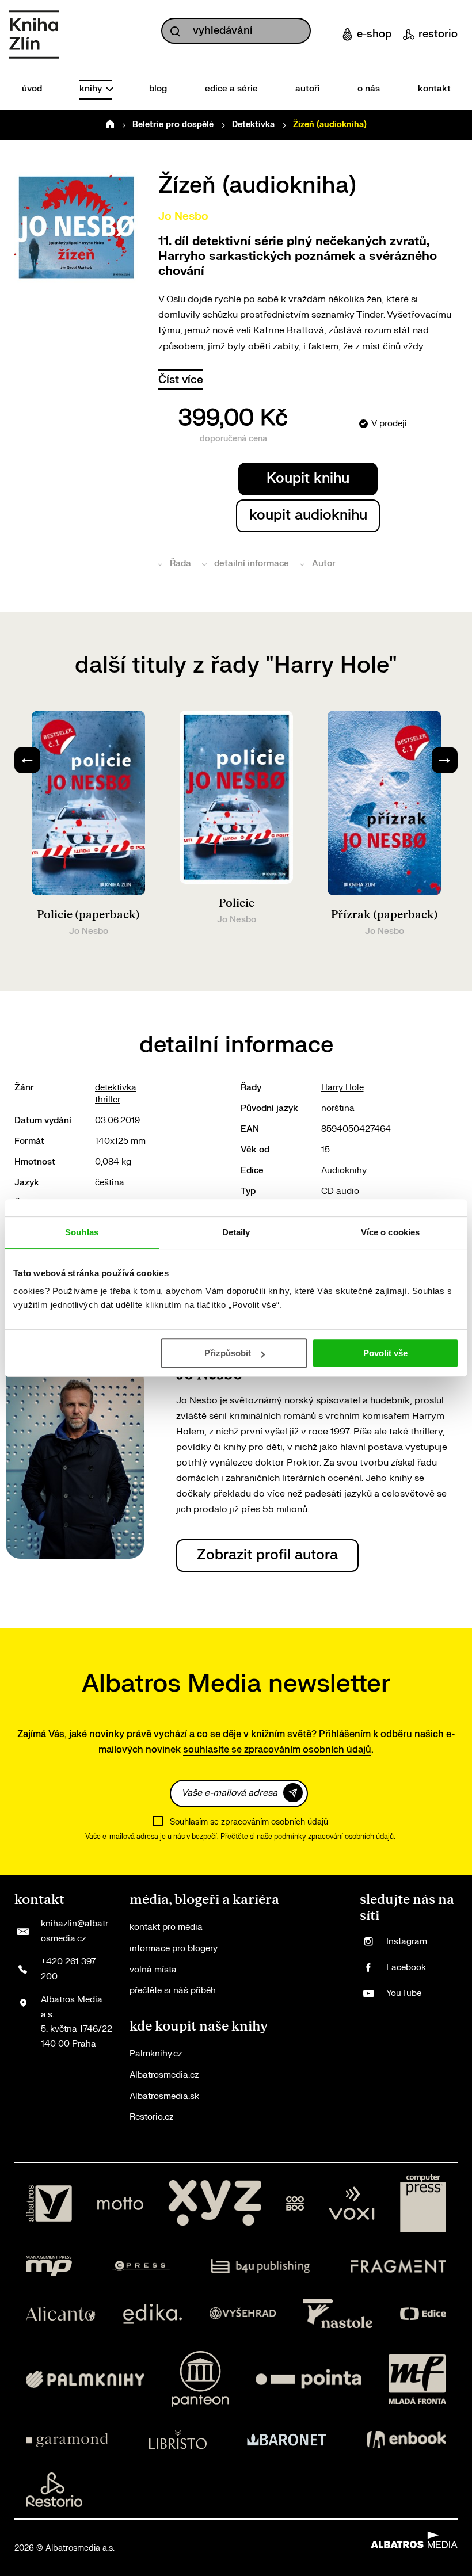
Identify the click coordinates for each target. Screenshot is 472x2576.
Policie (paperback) (88, 915)
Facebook (406, 1968)
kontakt (434, 89)
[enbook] (406, 2440)
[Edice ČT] (423, 2314)
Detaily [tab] (236, 1232)
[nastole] (338, 2314)
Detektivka (253, 125)
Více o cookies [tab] (390, 1232)
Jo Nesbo (183, 216)
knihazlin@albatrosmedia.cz (75, 1931)
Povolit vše (385, 1353)
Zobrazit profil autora (267, 1555)
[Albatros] (49, 2204)
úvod (32, 89)
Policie (237, 903)
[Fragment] (399, 2266)
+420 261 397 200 (68, 1969)
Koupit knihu (308, 478)
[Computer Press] (423, 2204)
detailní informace (252, 564)
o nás (369, 89)
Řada (180, 564)
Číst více (181, 380)
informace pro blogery (174, 1949)
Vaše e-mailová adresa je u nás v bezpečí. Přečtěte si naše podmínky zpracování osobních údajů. (240, 1837)
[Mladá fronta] (417, 2379)
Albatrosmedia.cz (164, 2075)
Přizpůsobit (228, 1353)
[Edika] (153, 2314)
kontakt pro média (166, 1927)
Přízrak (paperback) (385, 915)
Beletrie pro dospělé (173, 125)
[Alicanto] (61, 2314)
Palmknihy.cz (156, 2054)
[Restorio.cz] (54, 2490)
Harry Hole (342, 1088)
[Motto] (120, 2204)
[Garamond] (67, 2440)
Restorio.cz (151, 2117)
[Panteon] (200, 2379)
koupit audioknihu (308, 515)
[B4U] (260, 2266)
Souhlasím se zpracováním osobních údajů (249, 1822)
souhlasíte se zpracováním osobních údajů (277, 1750)
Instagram (407, 1942)
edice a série (231, 89)
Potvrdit (293, 1793)
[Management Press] (49, 2266)
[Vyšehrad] (243, 2314)
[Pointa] (309, 2379)
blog (158, 89)
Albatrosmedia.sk (164, 2096)
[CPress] (141, 2266)
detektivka (116, 1088)
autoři (308, 89)
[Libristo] (178, 2440)
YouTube (404, 1993)
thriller (108, 1100)
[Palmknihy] (85, 2379)
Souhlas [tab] (82, 1232)
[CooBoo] (295, 2204)
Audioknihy (344, 1171)
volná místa (153, 1970)
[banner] (34, 35)
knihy (92, 89)
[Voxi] (352, 2204)
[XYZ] (215, 2204)
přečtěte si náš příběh (173, 1991)
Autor (324, 564)
